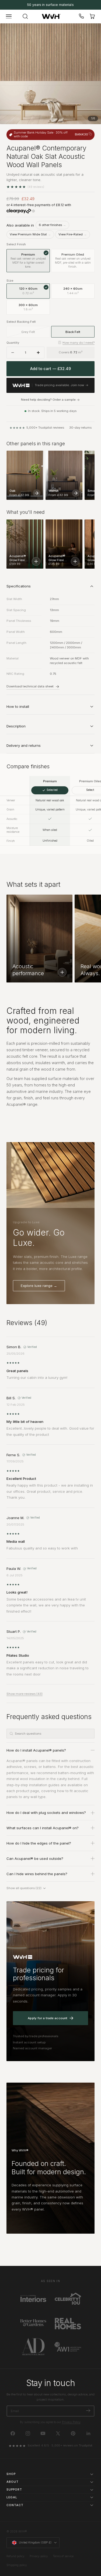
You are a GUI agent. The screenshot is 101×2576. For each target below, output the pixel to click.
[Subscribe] (88, 2411)
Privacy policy (39, 2556)
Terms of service (63, 2556)
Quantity (13, 343)
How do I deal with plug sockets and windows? (46, 1813)
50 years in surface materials (50, 5)
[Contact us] (82, 16)
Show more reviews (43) (25, 1694)
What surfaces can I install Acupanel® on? (43, 1828)
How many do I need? (79, 343)
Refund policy (15, 2556)
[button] (9, 16)
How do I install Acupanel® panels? (36, 1750)
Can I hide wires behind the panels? (37, 1874)
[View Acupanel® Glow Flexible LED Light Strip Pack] (75, 561)
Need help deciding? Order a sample (48, 400)
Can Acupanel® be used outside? (35, 1859)
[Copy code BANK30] (90, 134)
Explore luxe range (39, 1286)
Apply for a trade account (48, 2018)
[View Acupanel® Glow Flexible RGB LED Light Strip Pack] (36, 561)
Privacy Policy (71, 2422)
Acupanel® (16, 1761)
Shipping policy (17, 2565)
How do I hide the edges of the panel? (39, 1843)
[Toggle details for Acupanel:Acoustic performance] (62, 972)
